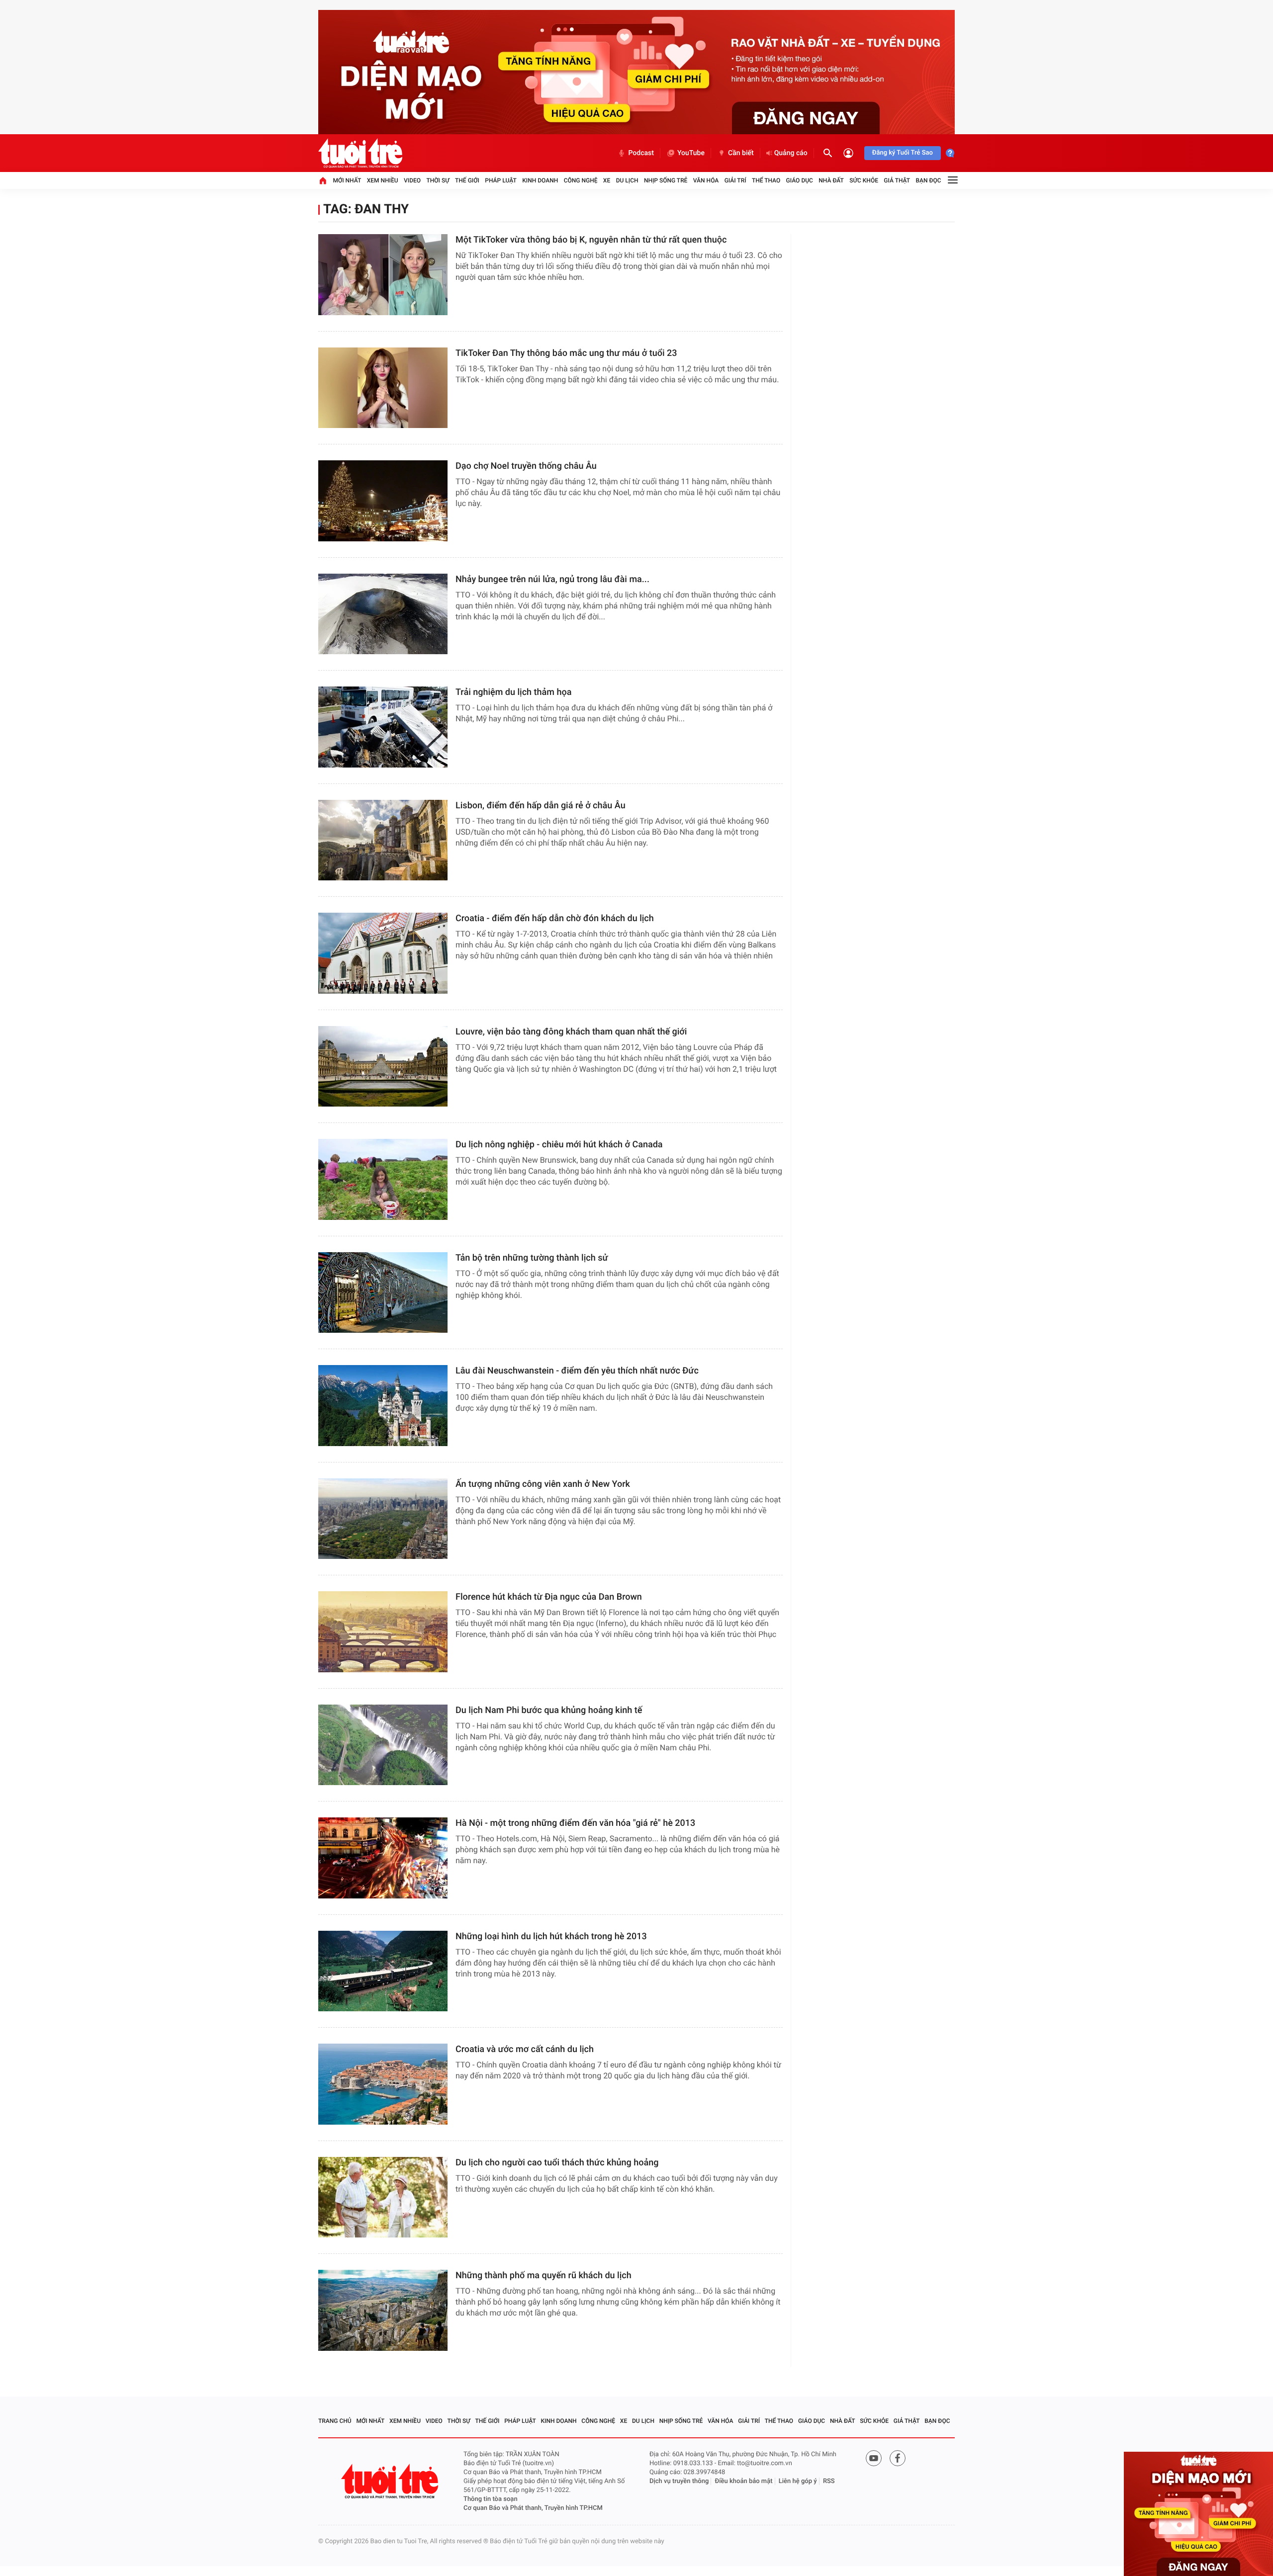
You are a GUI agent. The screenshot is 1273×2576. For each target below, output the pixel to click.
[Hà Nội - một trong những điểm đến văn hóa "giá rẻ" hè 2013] (383, 1858)
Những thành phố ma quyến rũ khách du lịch (544, 2275)
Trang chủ (335, 2421)
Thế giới (467, 180)
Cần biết (741, 153)
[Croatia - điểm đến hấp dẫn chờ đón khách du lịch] (383, 953)
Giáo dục (800, 180)
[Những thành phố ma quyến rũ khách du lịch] (383, 2310)
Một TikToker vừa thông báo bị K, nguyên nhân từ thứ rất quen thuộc (591, 240)
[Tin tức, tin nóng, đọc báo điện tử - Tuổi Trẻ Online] (360, 153)
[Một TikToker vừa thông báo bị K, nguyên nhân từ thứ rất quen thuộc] (383, 275)
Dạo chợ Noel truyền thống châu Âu (526, 466)
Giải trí (735, 180)
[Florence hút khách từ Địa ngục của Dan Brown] (383, 1632)
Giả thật (897, 180)
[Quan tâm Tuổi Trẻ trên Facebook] (898, 2458)
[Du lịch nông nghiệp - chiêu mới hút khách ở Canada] (383, 1179)
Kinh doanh (540, 180)
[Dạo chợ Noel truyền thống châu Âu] (383, 501)
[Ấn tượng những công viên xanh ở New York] (383, 1519)
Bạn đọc (929, 180)
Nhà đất (831, 180)
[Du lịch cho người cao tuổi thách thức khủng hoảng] (383, 2197)
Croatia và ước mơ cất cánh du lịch (525, 2049)
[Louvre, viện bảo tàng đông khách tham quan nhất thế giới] (383, 1067)
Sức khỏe (864, 180)
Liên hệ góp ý (798, 2481)
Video (412, 180)
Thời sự (438, 180)
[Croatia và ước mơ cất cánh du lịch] (383, 2084)
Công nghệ (581, 180)
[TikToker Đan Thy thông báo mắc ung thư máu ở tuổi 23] (383, 388)
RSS (829, 2481)
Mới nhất (347, 180)
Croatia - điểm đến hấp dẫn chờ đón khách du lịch (555, 918)
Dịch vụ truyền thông (679, 2481)
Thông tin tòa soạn (491, 2499)
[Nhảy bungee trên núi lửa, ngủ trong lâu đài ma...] (383, 614)
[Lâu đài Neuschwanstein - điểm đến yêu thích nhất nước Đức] (383, 1406)
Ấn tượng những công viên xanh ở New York (543, 1484)
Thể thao (766, 180)
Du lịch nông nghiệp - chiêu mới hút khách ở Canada (559, 1145)
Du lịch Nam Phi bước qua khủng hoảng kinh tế (549, 1710)
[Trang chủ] (323, 180)
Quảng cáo (791, 153)
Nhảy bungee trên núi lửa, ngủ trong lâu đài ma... (552, 579)
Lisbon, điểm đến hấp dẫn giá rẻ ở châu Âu (541, 806)
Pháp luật (501, 180)
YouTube (691, 153)
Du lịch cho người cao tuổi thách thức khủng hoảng (557, 2163)
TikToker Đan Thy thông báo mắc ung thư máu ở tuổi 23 (566, 353)
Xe (607, 180)
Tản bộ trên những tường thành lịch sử (532, 1258)
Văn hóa (706, 180)
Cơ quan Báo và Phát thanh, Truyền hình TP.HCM (533, 2508)
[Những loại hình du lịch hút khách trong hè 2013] (383, 1971)
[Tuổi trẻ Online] (391, 2481)
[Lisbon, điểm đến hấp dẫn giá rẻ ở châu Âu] (383, 840)
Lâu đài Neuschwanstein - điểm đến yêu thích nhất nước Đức (577, 1371)
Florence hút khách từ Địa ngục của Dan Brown (549, 1597)
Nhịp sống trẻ (666, 180)
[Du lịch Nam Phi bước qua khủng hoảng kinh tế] (383, 1745)
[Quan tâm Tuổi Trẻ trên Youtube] (874, 2458)
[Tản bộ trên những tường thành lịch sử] (383, 1293)
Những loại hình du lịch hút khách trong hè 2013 (551, 1936)
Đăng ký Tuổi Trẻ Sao (903, 153)
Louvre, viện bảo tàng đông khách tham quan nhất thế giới (571, 1032)
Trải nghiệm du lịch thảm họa (513, 692)
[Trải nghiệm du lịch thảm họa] (383, 727)
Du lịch (627, 180)
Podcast (641, 153)
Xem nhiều (383, 180)
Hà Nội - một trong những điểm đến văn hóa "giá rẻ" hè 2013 (575, 1823)
